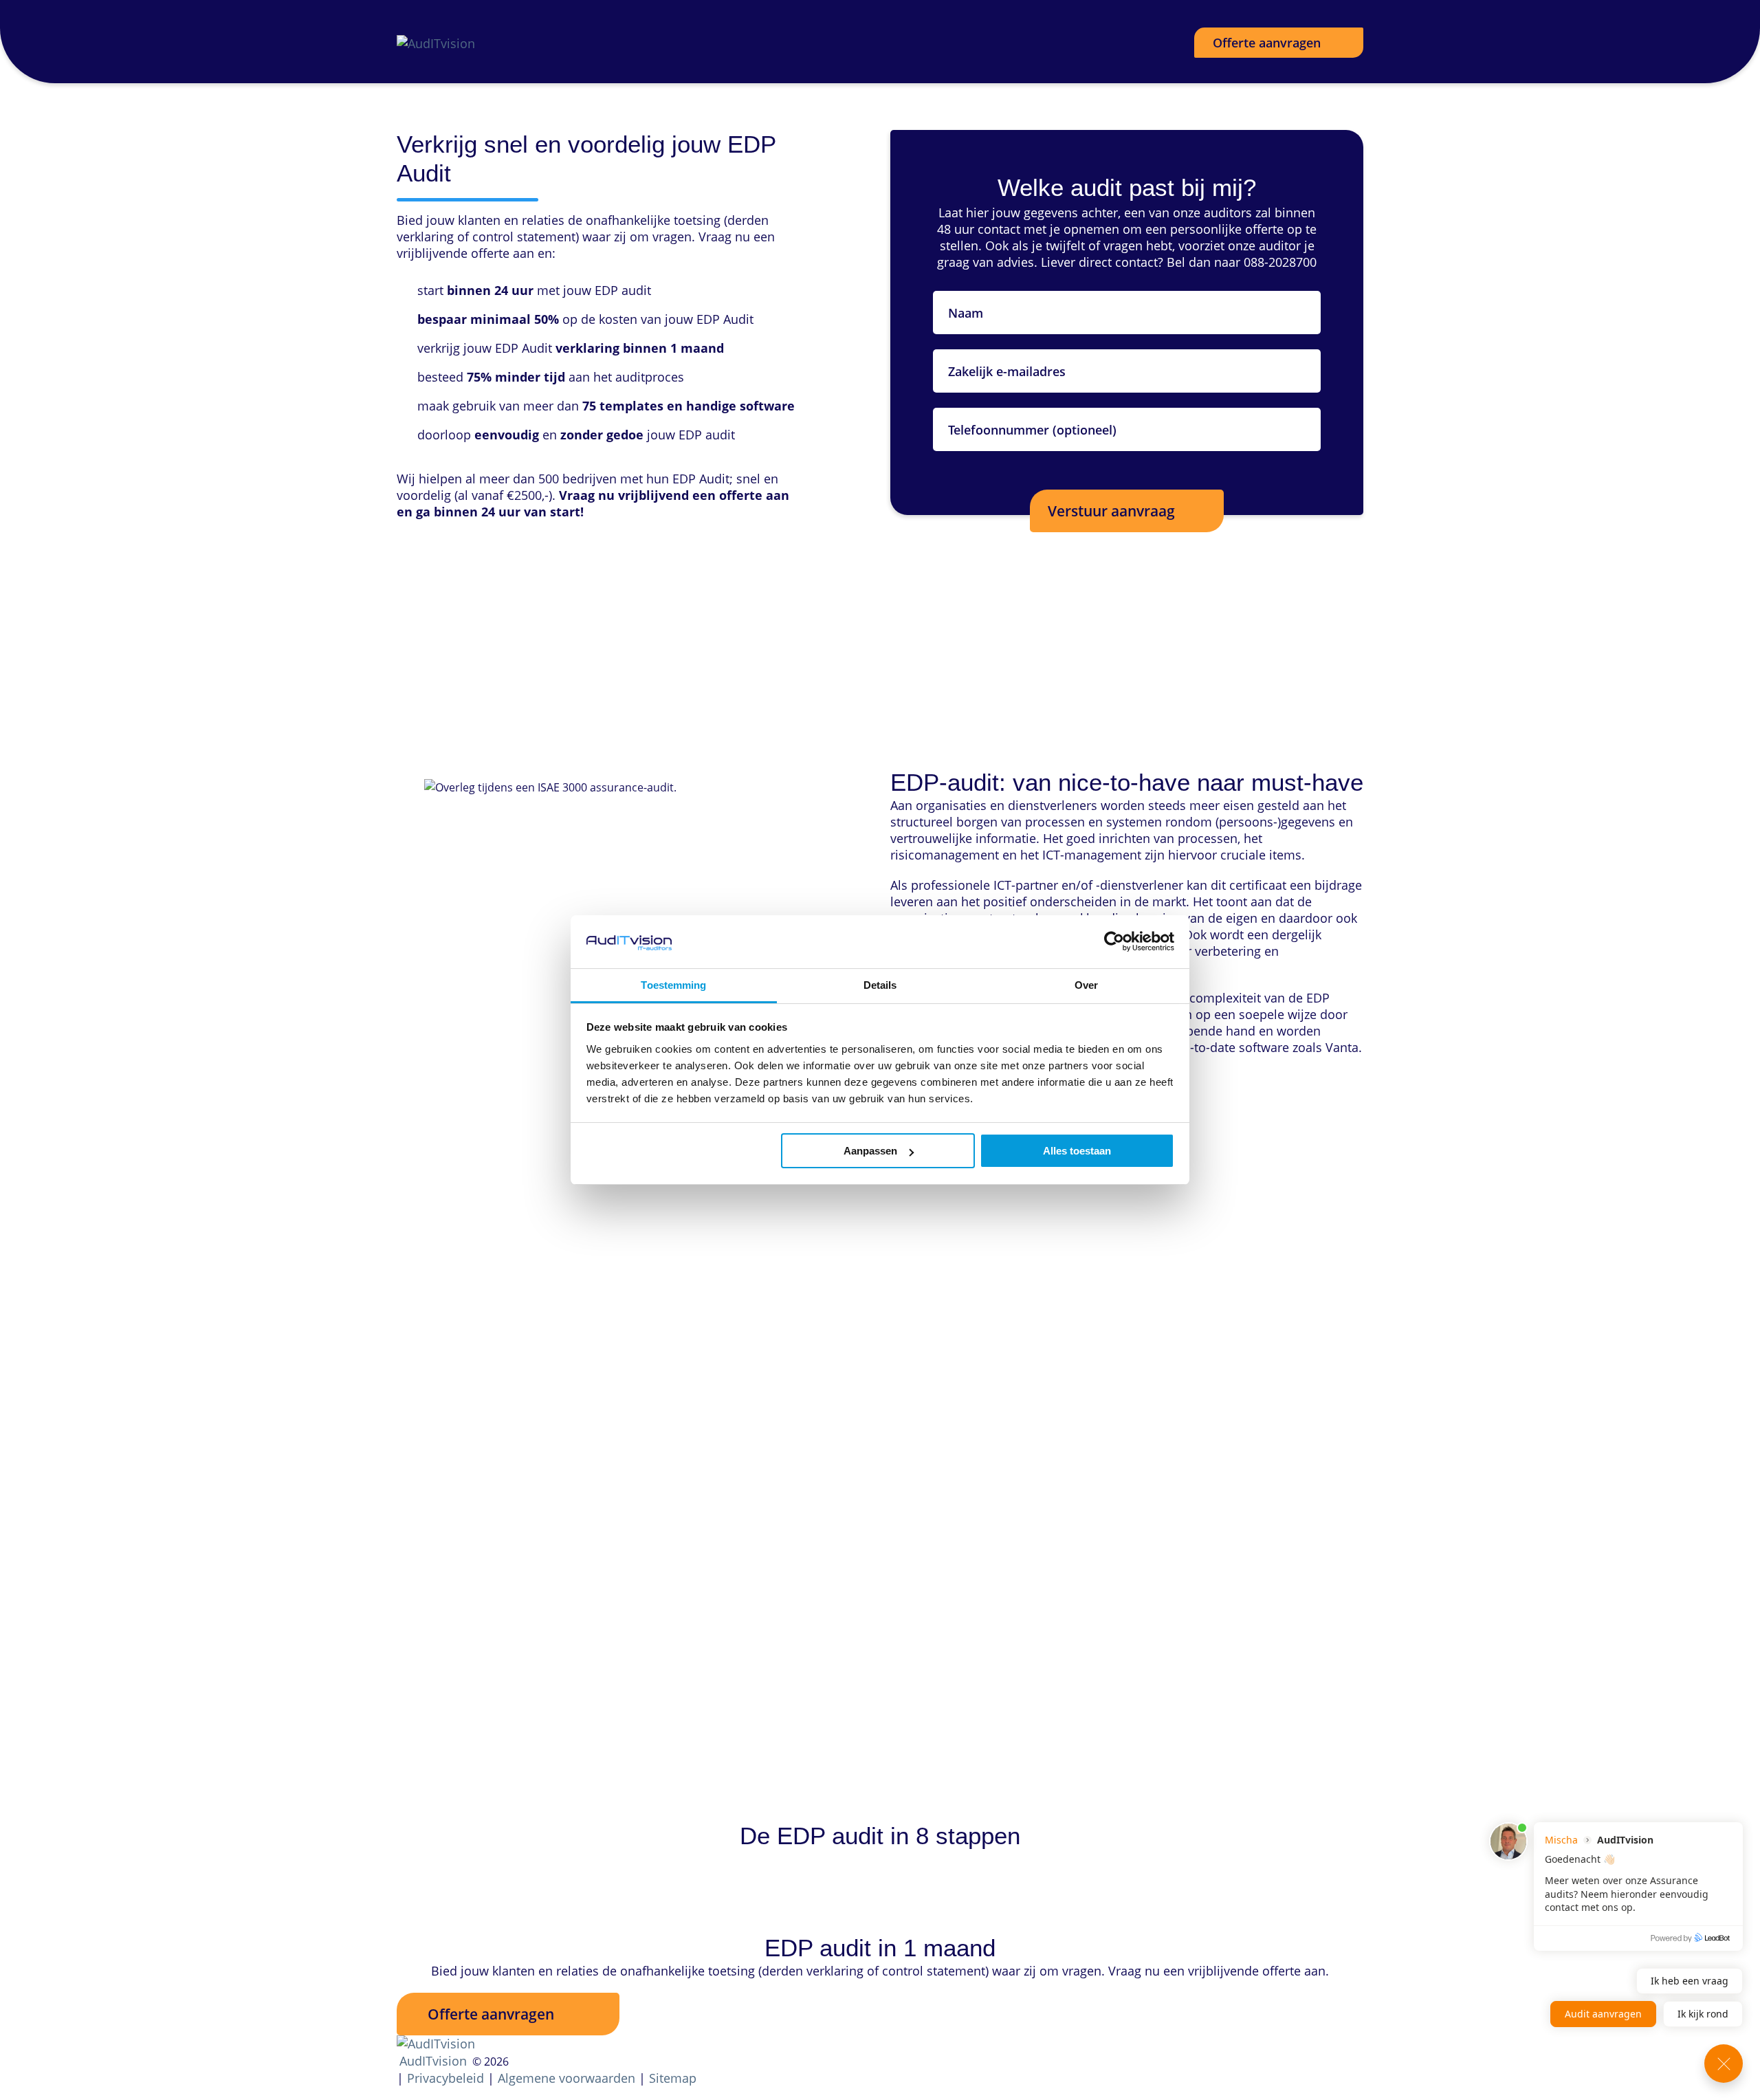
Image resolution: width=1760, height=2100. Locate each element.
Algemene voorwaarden (566, 2078)
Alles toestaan (1077, 1151)
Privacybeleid (445, 2078)
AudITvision (433, 2061)
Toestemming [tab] (673, 985)
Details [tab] (880, 985)
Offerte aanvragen (1267, 43)
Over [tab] (1086, 985)
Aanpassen (870, 1151)
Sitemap (673, 2078)
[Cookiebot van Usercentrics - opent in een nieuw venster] (1114, 941)
